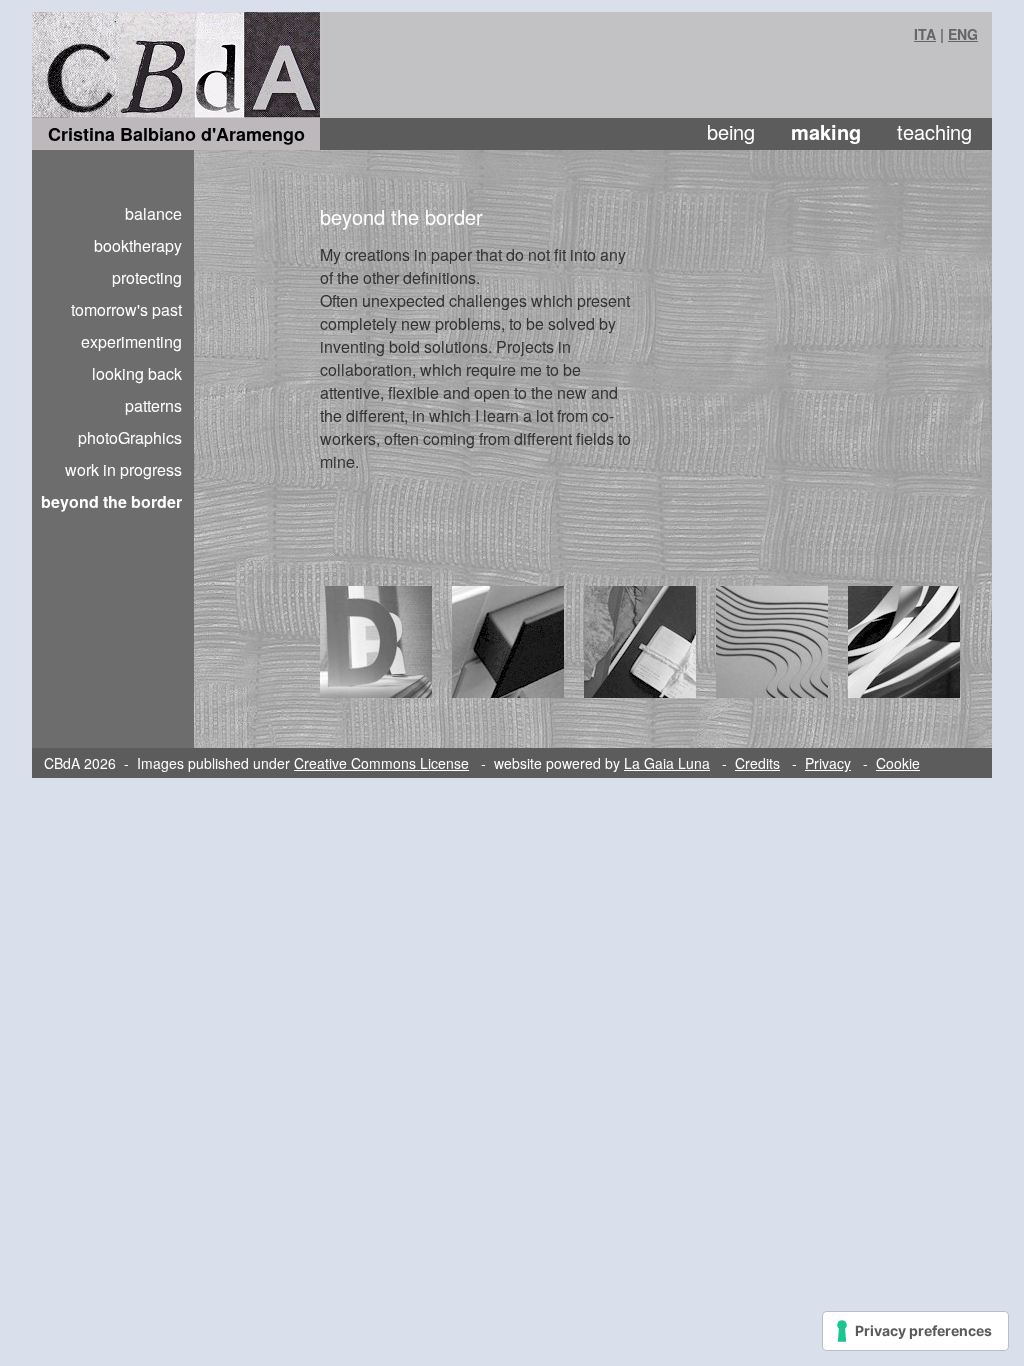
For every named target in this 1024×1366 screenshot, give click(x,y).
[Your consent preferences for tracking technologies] (915, 1331)
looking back (137, 373)
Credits (757, 763)
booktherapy (138, 245)
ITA (925, 34)
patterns (153, 405)
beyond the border (111, 501)
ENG (963, 34)
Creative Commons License (381, 763)
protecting (147, 277)
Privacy (828, 763)
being (731, 131)
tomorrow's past (126, 309)
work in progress (123, 469)
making (826, 131)
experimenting (131, 341)
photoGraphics (130, 437)
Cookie (898, 763)
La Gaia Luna (667, 763)
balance (153, 213)
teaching (934, 131)
